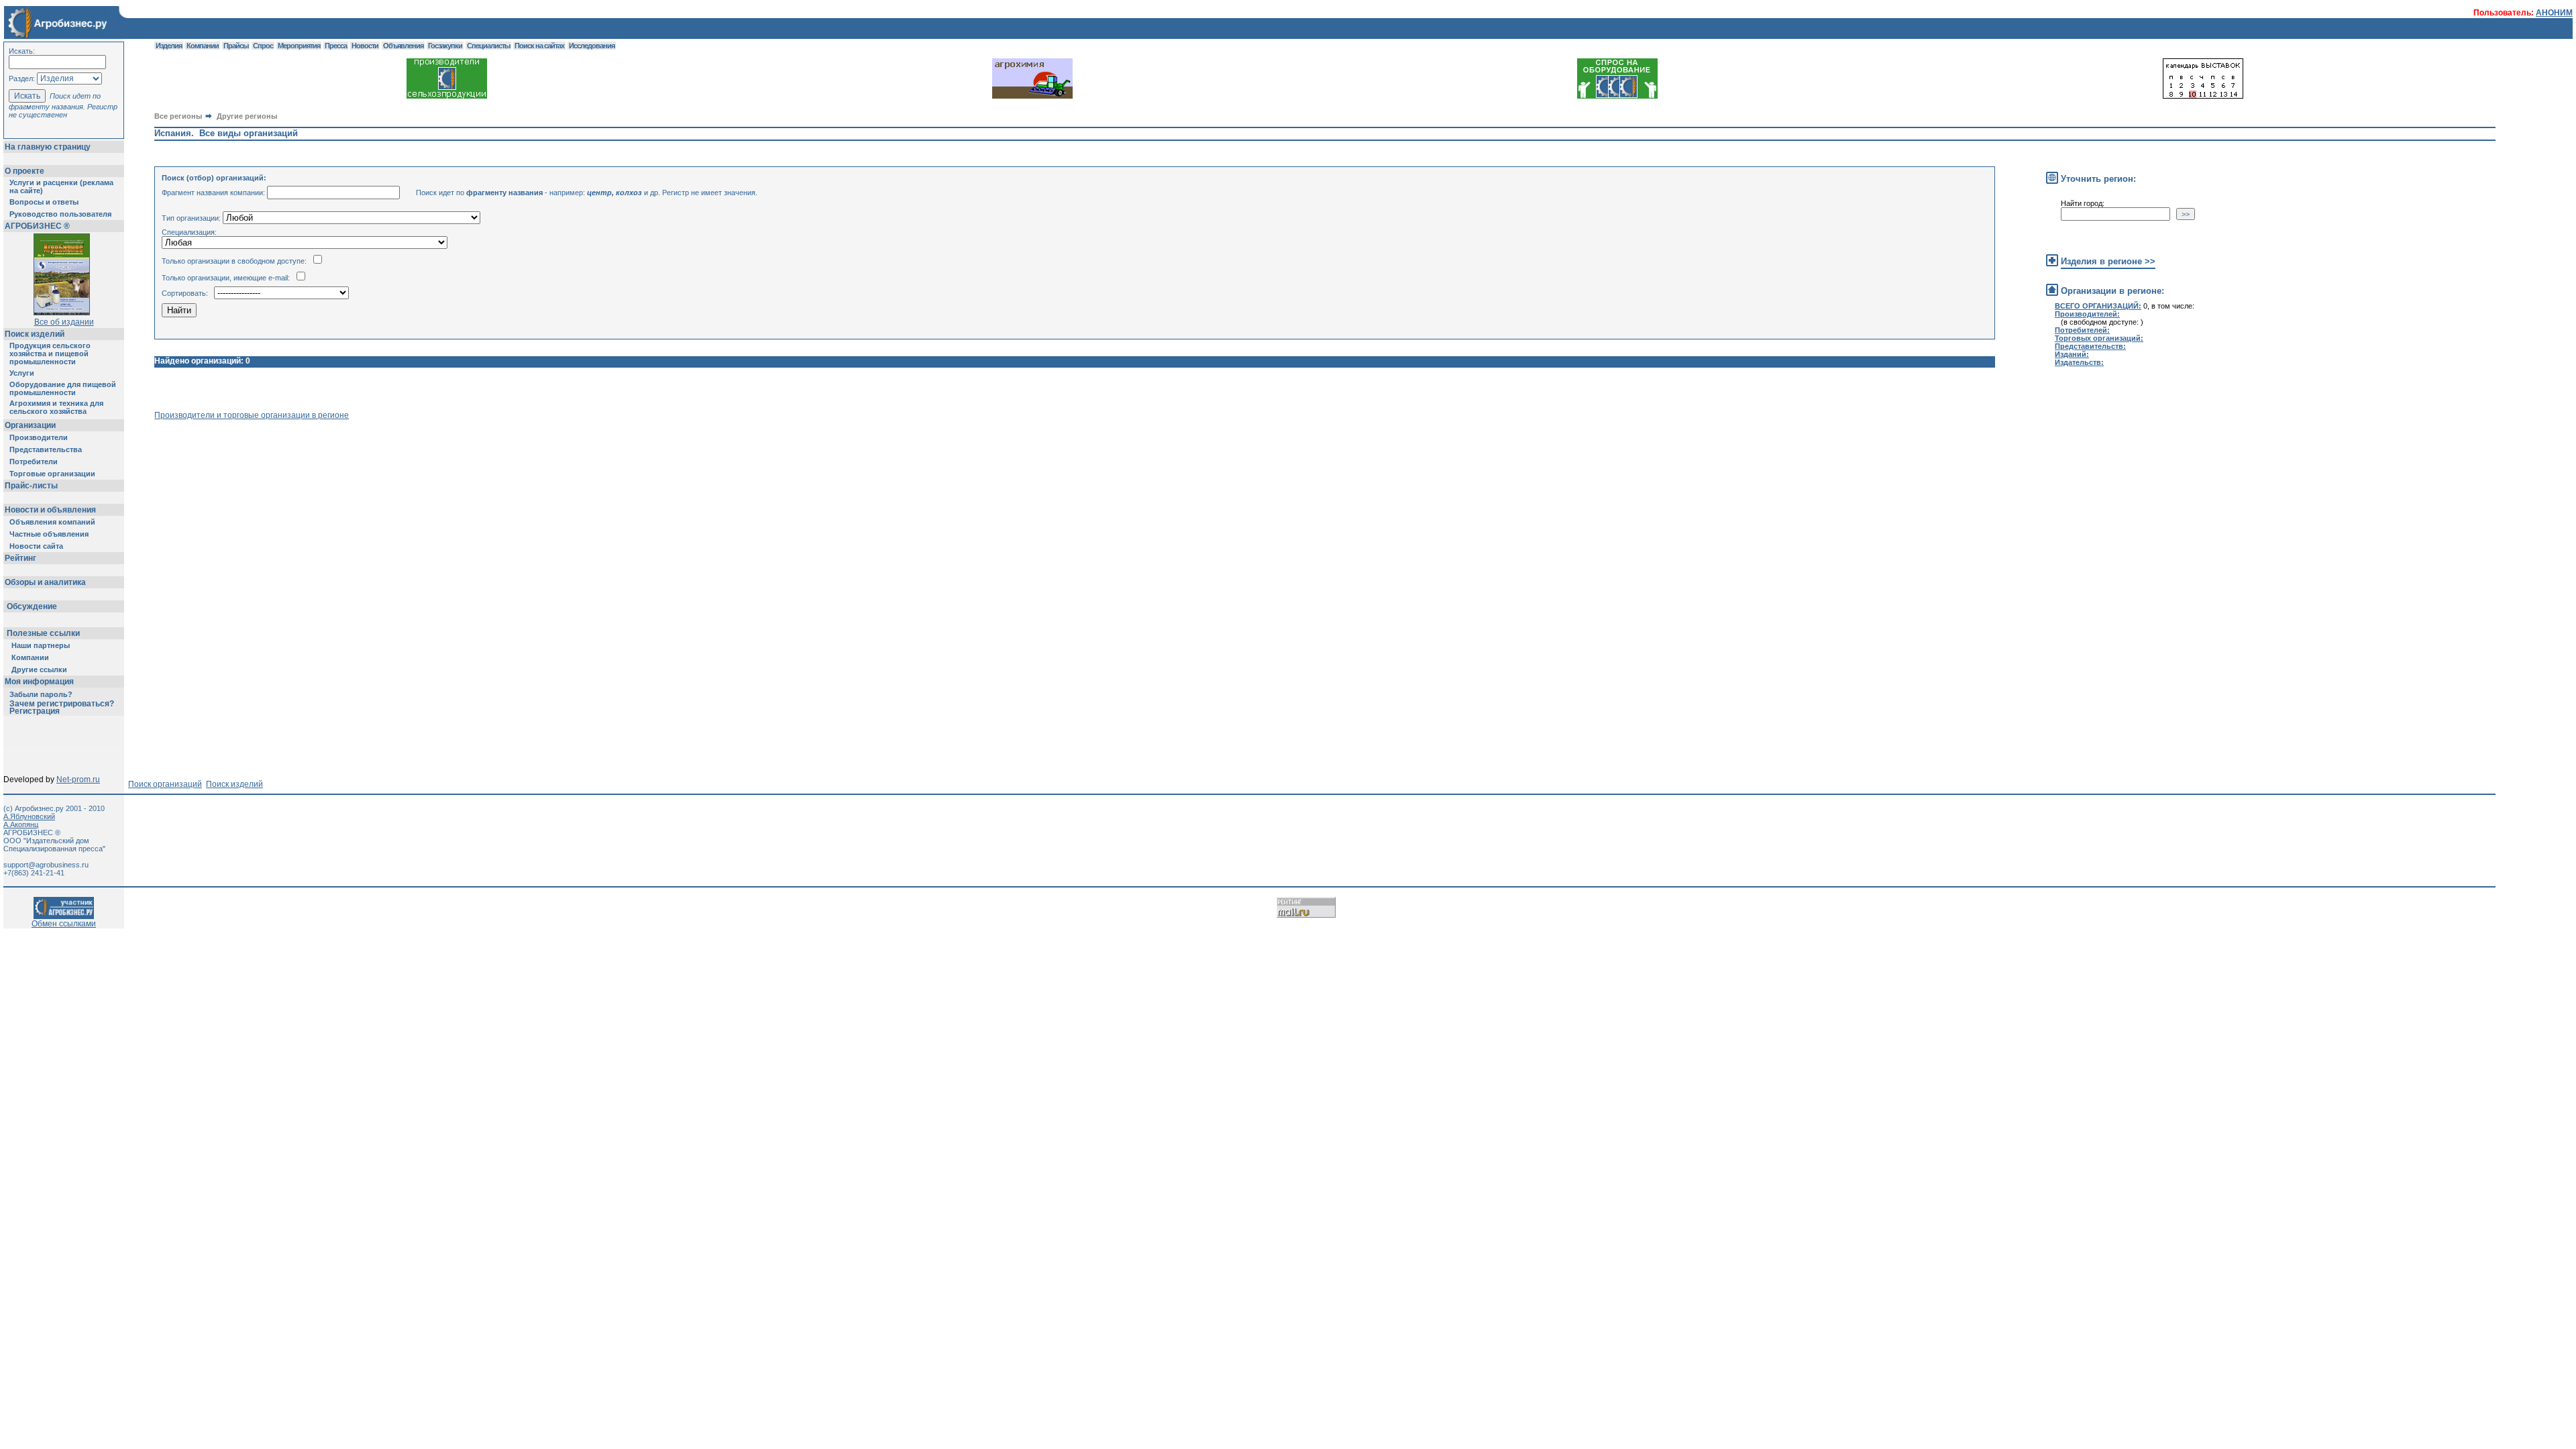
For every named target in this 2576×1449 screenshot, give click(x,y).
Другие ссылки (39, 669)
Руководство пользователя (60, 214)
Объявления (403, 46)
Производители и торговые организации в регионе (252, 415)
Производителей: (2087, 314)
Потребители (34, 462)
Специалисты (488, 46)
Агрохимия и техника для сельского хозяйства (56, 407)
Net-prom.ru (78, 780)
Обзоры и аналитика (45, 582)
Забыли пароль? (41, 694)
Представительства (46, 449)
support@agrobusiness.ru (46, 865)
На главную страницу (48, 147)
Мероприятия (299, 46)
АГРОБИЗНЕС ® (37, 226)
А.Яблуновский (29, 816)
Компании (30, 657)
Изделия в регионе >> (2108, 261)
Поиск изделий (35, 334)
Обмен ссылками (64, 924)
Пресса (336, 46)
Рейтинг (20, 558)
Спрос (263, 46)
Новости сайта (36, 546)
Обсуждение (32, 606)
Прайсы (236, 46)
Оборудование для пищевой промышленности (63, 388)
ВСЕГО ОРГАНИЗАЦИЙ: (2098, 306)
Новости (365, 46)
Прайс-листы (31, 486)
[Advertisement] (398, 450)
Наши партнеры (41, 645)
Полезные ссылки (43, 633)
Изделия (169, 46)
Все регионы (178, 116)
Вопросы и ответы (44, 202)
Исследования (592, 46)
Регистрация (35, 711)
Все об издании (64, 322)
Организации (30, 425)
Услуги (22, 373)
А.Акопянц (21, 824)
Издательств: (2079, 362)
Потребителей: (2082, 330)
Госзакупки (445, 46)
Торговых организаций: (2099, 338)
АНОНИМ (2554, 13)
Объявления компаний (52, 522)
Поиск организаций (165, 784)
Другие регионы (247, 116)
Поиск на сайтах (539, 46)
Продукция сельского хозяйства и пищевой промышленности (50, 354)
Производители (39, 437)
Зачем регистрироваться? (62, 704)
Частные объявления (49, 534)
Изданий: (2072, 354)
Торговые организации (52, 474)
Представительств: (2090, 346)
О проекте (24, 171)
